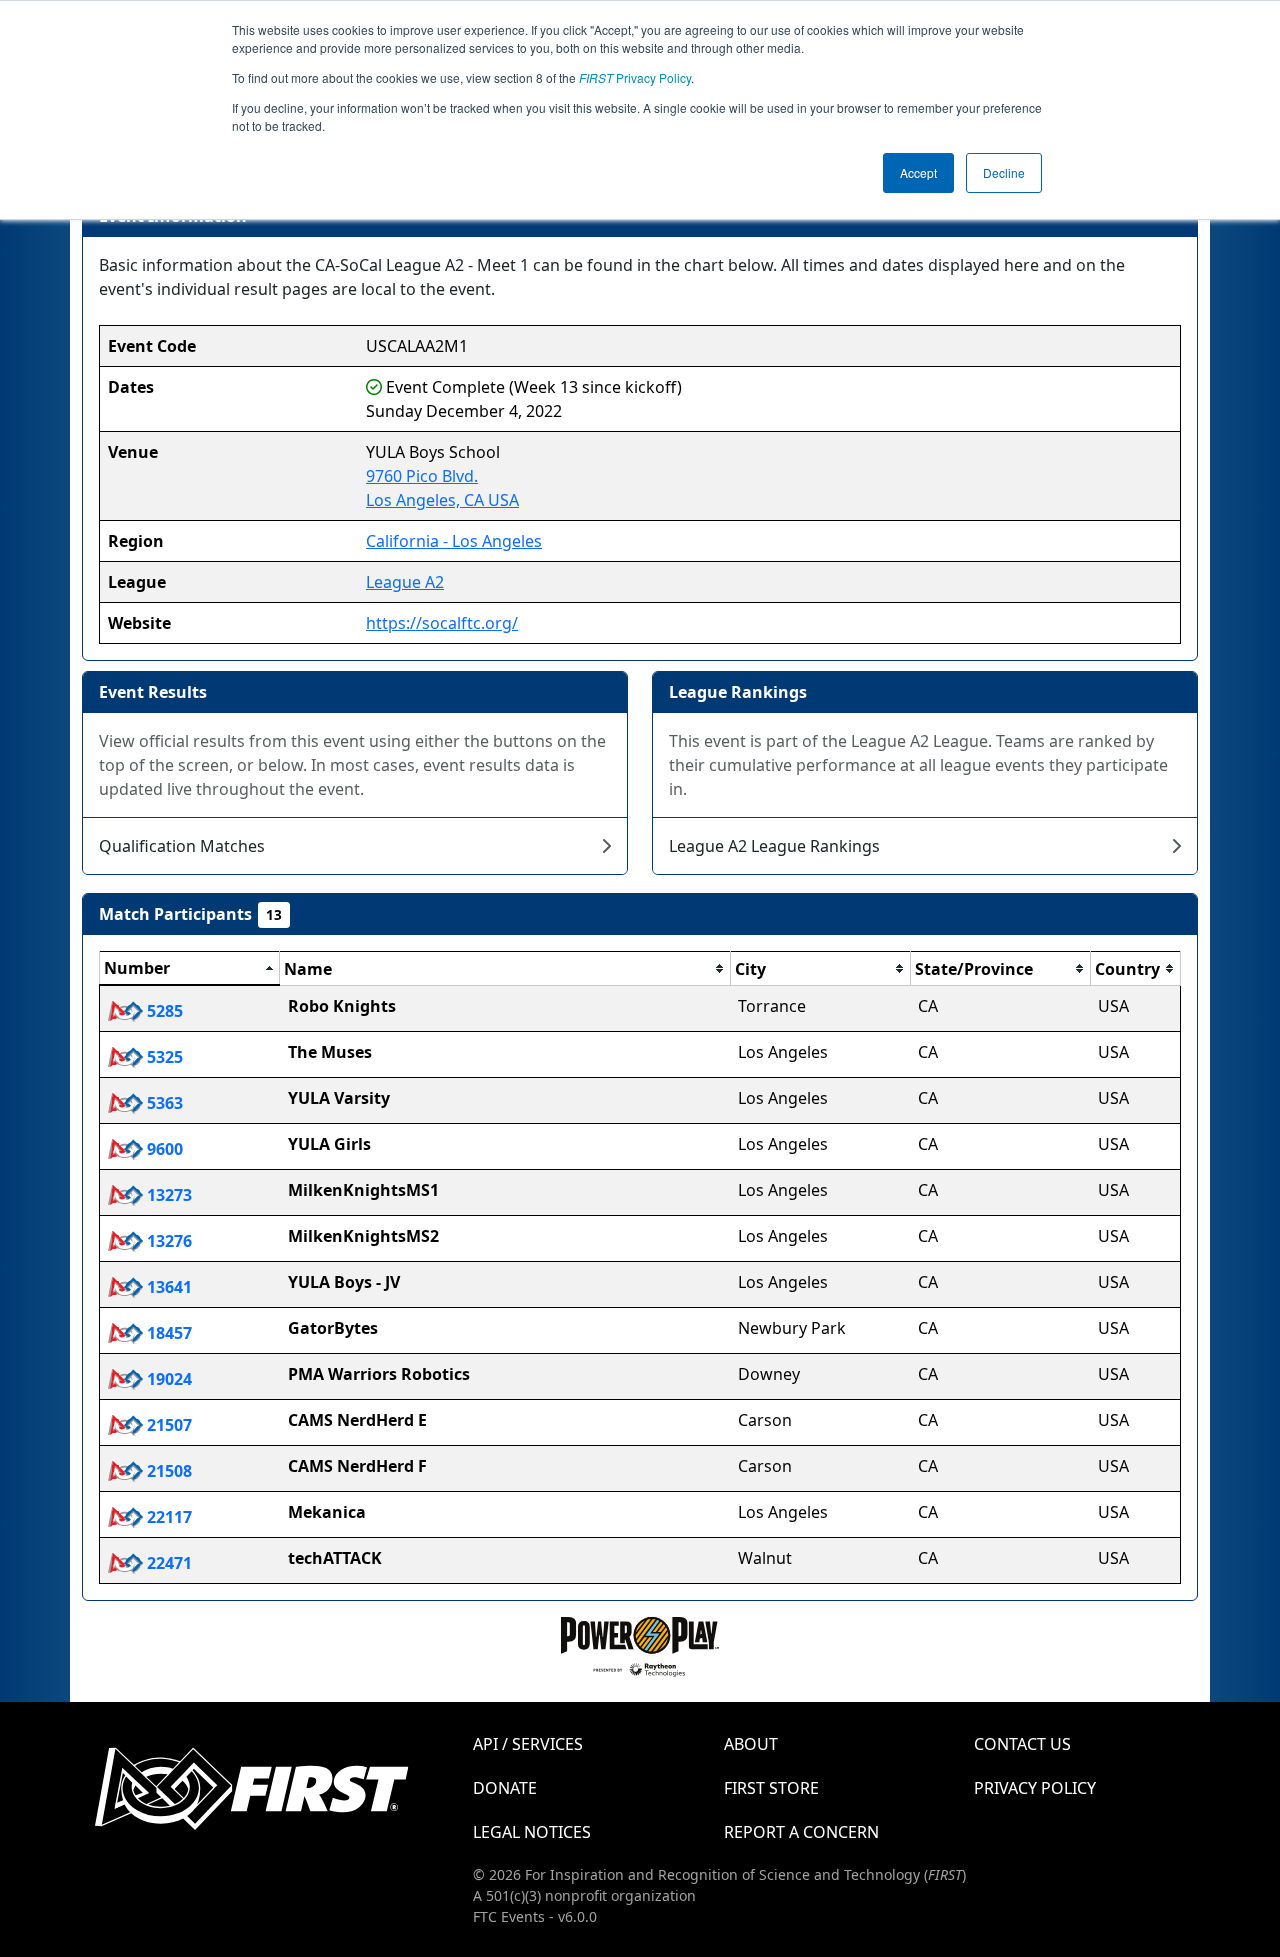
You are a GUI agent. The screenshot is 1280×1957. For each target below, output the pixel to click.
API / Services (528, 1744)
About (751, 1744)
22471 (167, 1563)
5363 (163, 1103)
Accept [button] (918, 172)
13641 (167, 1287)
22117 (167, 1517)
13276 (167, 1241)
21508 (167, 1471)
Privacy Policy (635, 77)
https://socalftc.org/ (442, 623)
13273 (167, 1195)
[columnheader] (190, 969)
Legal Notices (532, 1832)
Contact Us (1022, 1744)
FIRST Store (771, 1788)
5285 (163, 1011)
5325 (163, 1057)
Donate (505, 1788)
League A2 (405, 582)
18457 (167, 1333)
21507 (167, 1425)
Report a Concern (801, 1832)
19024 (167, 1379)
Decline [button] (1004, 172)
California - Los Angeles (454, 541)
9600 (163, 1149)
